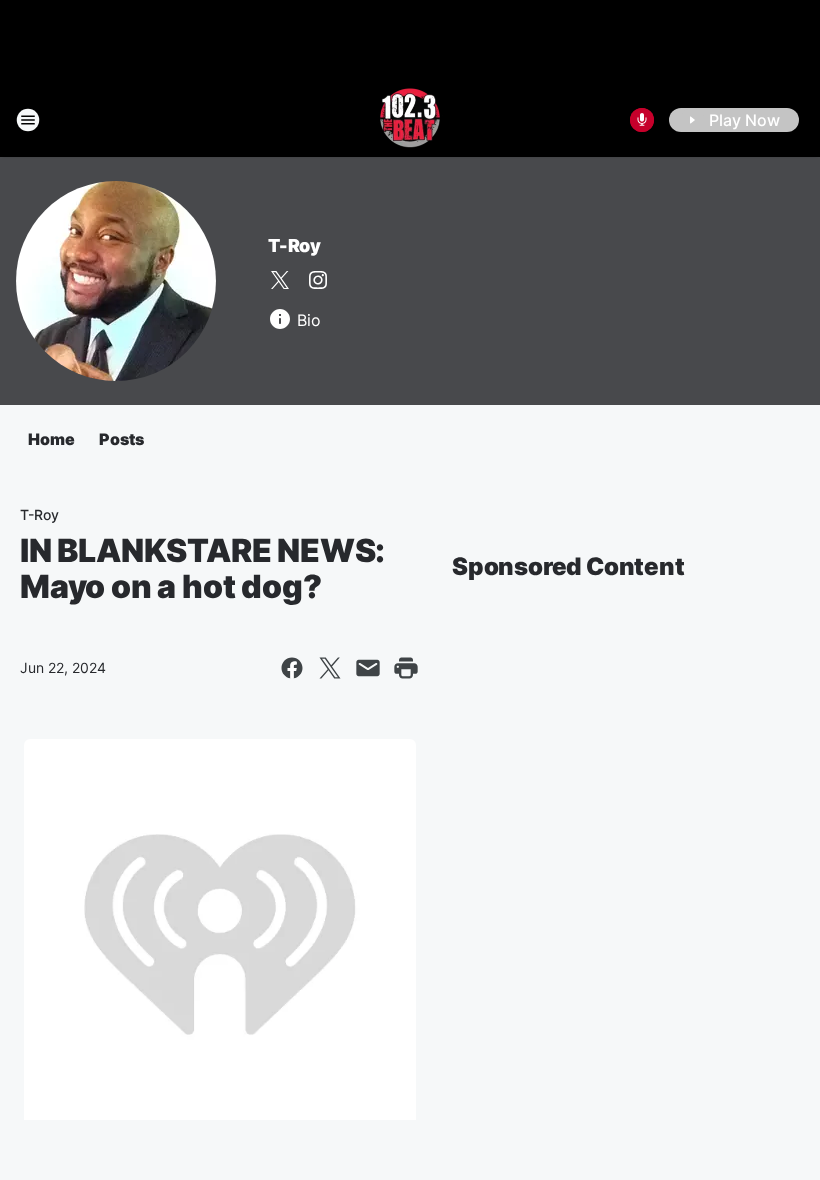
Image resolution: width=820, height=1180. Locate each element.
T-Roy (294, 245)
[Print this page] (406, 668)
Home (51, 439)
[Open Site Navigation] (28, 120)
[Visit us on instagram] (318, 280)
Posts (121, 439)
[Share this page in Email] (368, 668)
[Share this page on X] (330, 668)
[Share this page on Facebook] (292, 668)
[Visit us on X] (280, 280)
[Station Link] (410, 120)
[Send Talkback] (642, 120)
